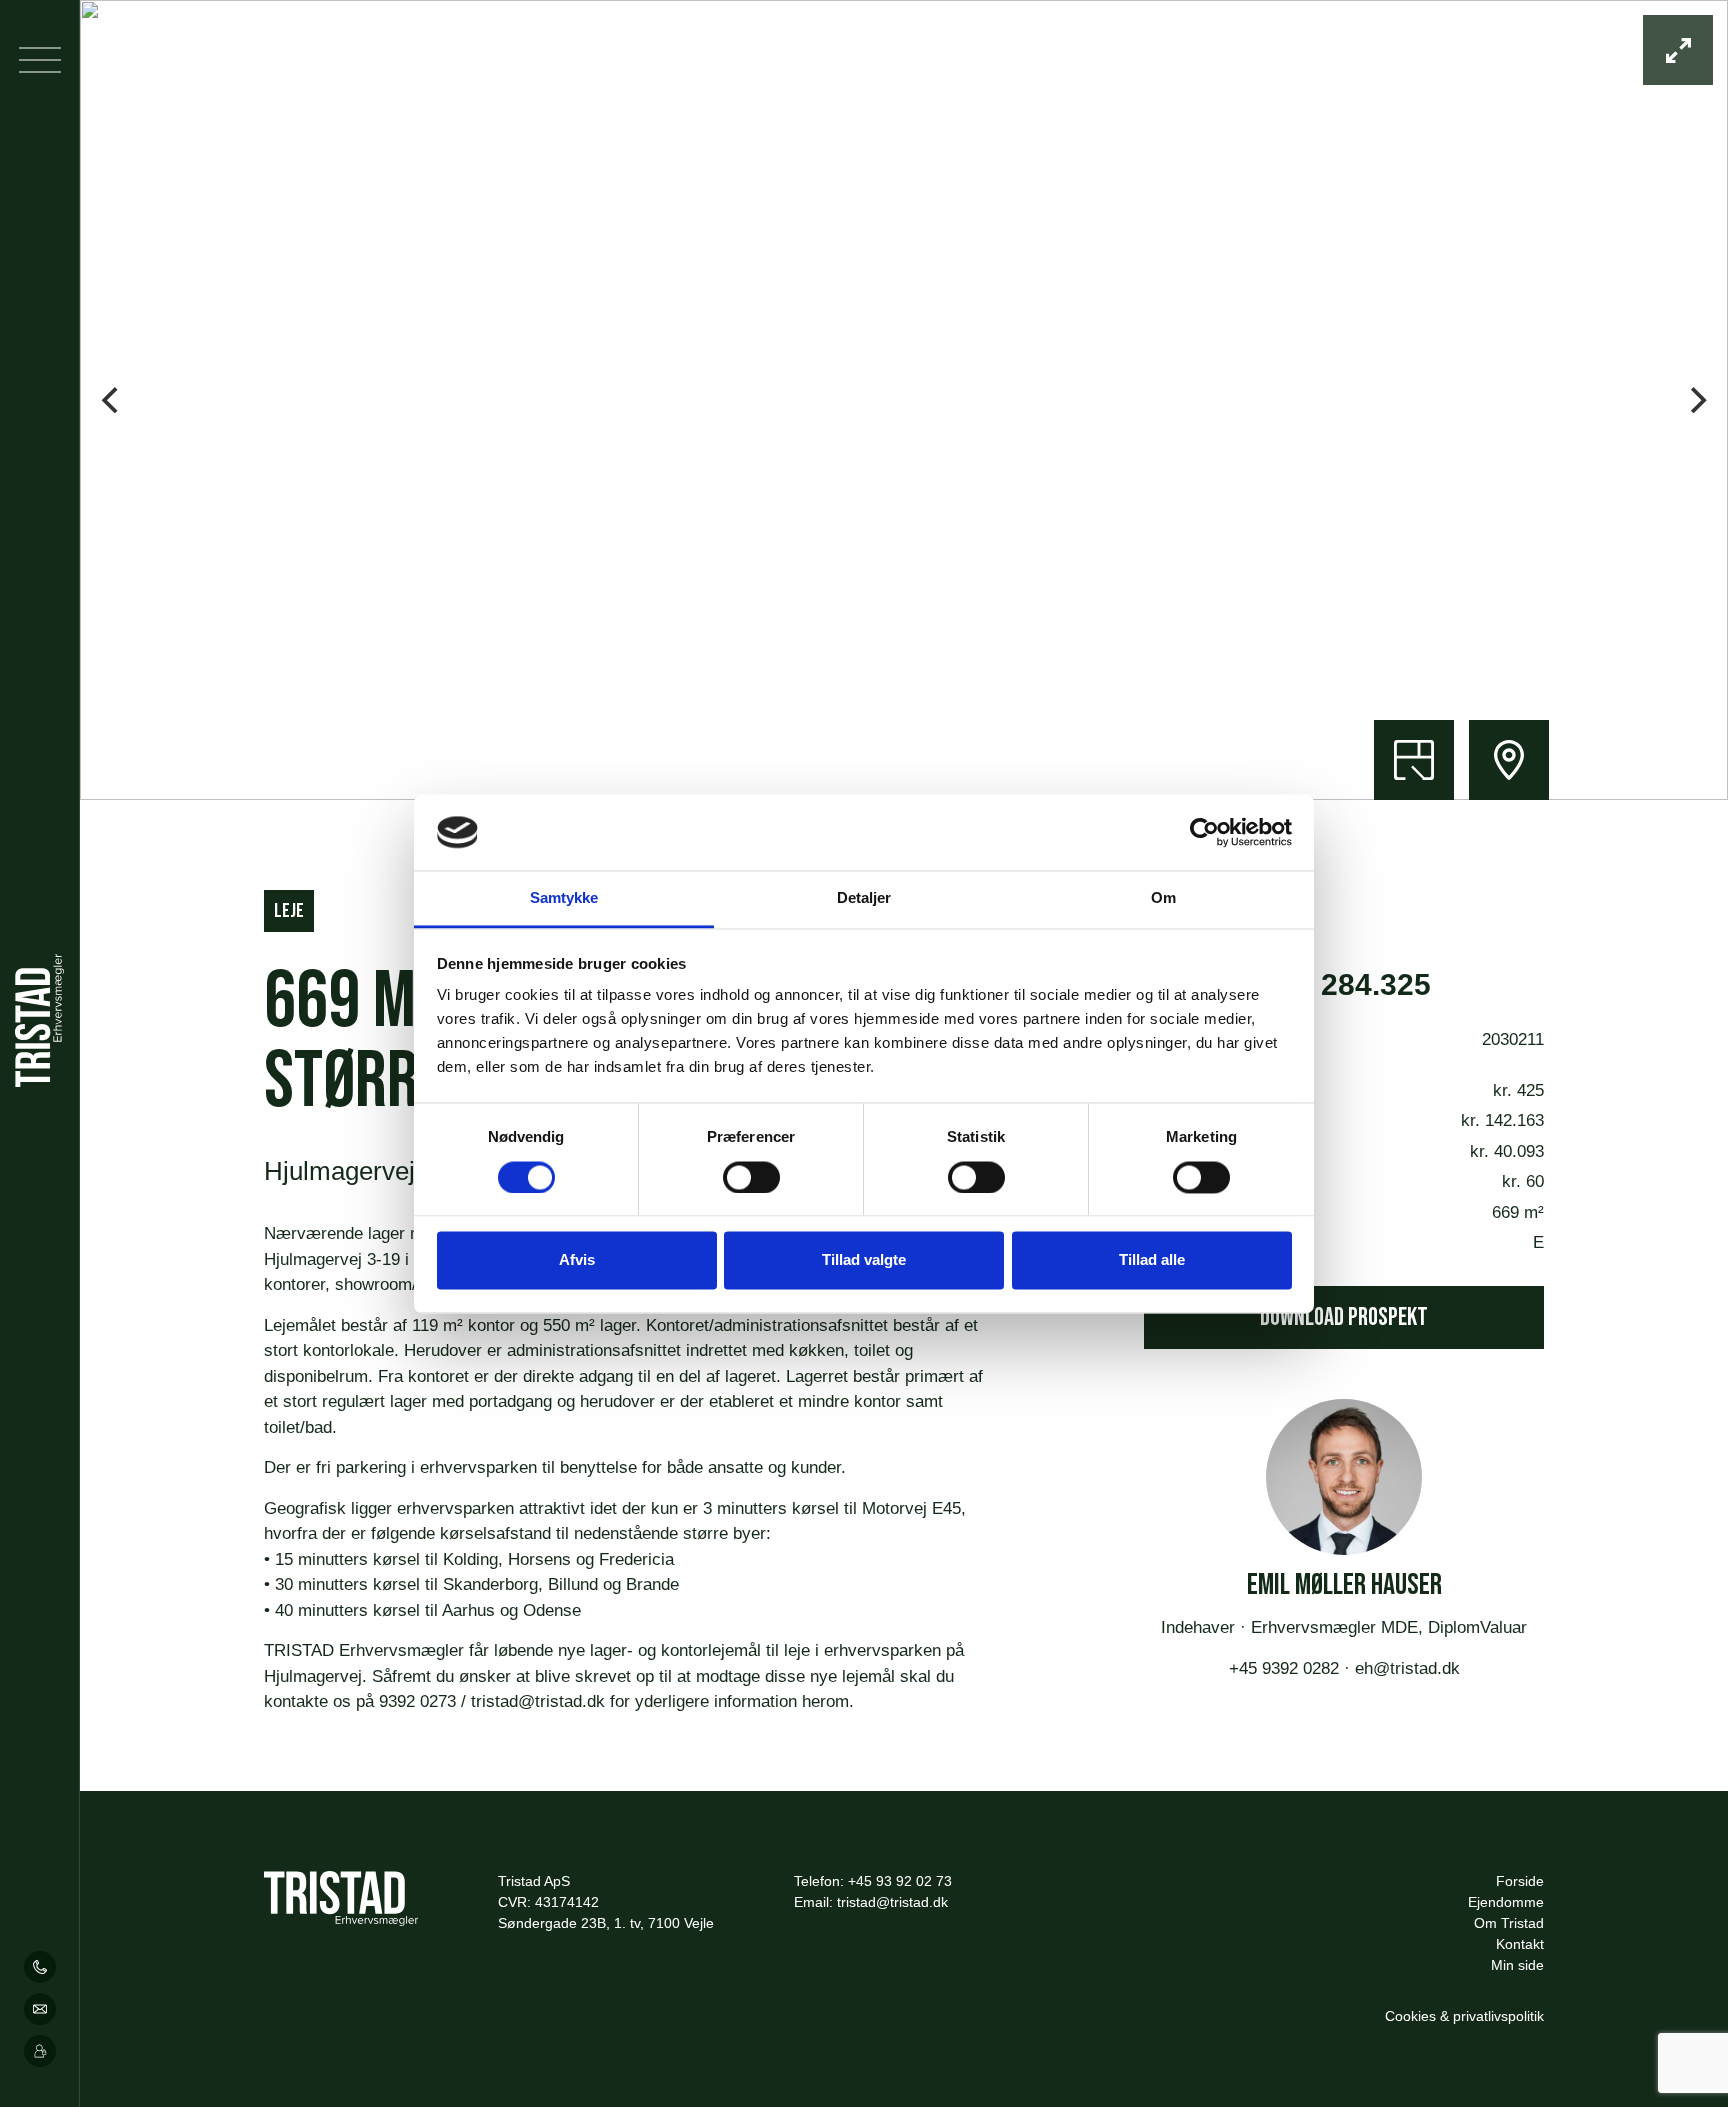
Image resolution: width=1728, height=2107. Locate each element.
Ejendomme (1506, 1902)
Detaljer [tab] (864, 898)
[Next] (1696, 400)
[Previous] (112, 400)
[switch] (751, 1177)
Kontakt (1520, 1944)
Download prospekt (1344, 1317)
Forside (1520, 1881)
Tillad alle (1152, 1260)
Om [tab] (1163, 898)
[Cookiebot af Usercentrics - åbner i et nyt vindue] (1204, 832)
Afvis (577, 1260)
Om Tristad (1509, 1923)
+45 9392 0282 (1286, 1668)
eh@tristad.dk (1405, 1668)
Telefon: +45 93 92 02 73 (873, 1881)
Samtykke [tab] (564, 898)
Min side (1517, 1965)
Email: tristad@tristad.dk (871, 1902)
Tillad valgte (864, 1260)
